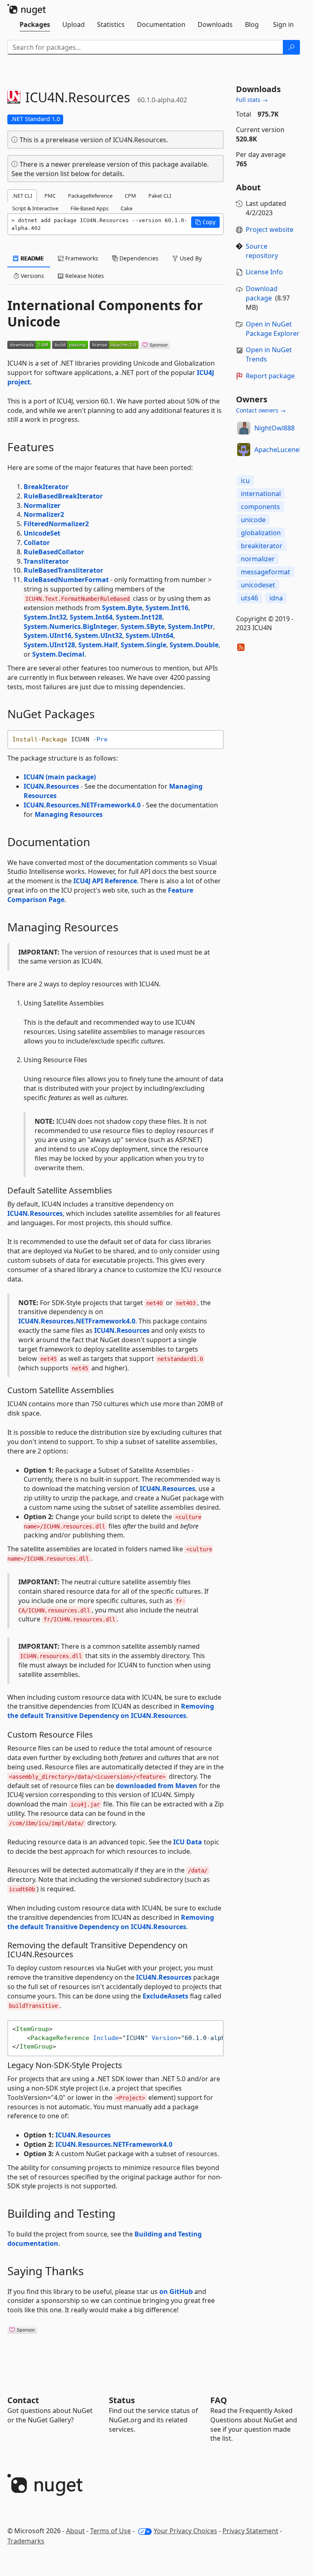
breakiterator (262, 546)
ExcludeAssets (165, 1996)
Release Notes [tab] (84, 276)
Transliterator (46, 561)
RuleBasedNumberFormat (66, 580)
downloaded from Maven (156, 1786)
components (260, 507)
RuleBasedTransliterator (63, 570)
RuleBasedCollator (54, 552)
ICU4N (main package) (60, 777)
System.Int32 (45, 617)
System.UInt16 (47, 635)
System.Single (143, 645)
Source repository (262, 251)
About (75, 2531)
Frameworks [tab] (81, 258)
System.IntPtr (191, 626)
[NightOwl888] (244, 428)
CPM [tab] (130, 196)
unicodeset (258, 585)
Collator (37, 543)
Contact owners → (261, 410)
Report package (270, 376)
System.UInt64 (149, 635)
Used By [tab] (190, 258)
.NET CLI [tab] (22, 196)
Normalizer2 (44, 514)
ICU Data (188, 1842)
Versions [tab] (32, 276)
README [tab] (32, 258)
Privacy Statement (250, 2531)
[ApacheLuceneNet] (244, 450)
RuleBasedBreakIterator (63, 496)
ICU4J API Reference (105, 881)
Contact (23, 2400)
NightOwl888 (274, 428)
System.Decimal (58, 654)
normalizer (258, 559)
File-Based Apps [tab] (89, 208)
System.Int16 (167, 608)
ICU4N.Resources (51, 786)
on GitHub (176, 2291)
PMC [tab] (50, 196)
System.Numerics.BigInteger (71, 626)
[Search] (291, 47)
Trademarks (26, 2541)
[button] (205, 222)
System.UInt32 (98, 635)
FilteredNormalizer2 (56, 524)
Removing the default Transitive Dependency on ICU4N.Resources (111, 1711)
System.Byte (122, 608)
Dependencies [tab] (138, 258)
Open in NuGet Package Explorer (273, 329)
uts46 (249, 598)
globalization (261, 533)
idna (276, 598)
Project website (270, 229)
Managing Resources (69, 814)
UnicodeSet (42, 533)
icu (245, 481)
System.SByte (143, 626)
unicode (253, 520)
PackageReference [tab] (90, 196)
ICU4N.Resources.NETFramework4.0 (82, 805)
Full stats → (252, 100)
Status (122, 2400)
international (261, 494)
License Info (264, 272)
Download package (262, 293)
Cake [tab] (127, 208)
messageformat (266, 572)
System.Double (194, 645)
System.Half (98, 645)
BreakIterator (46, 487)
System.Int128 (139, 617)
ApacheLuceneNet (282, 450)
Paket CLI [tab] (160, 196)
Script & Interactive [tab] (35, 208)
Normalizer (42, 505)
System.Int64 (91, 617)
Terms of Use (110, 2531)
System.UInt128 (49, 645)
